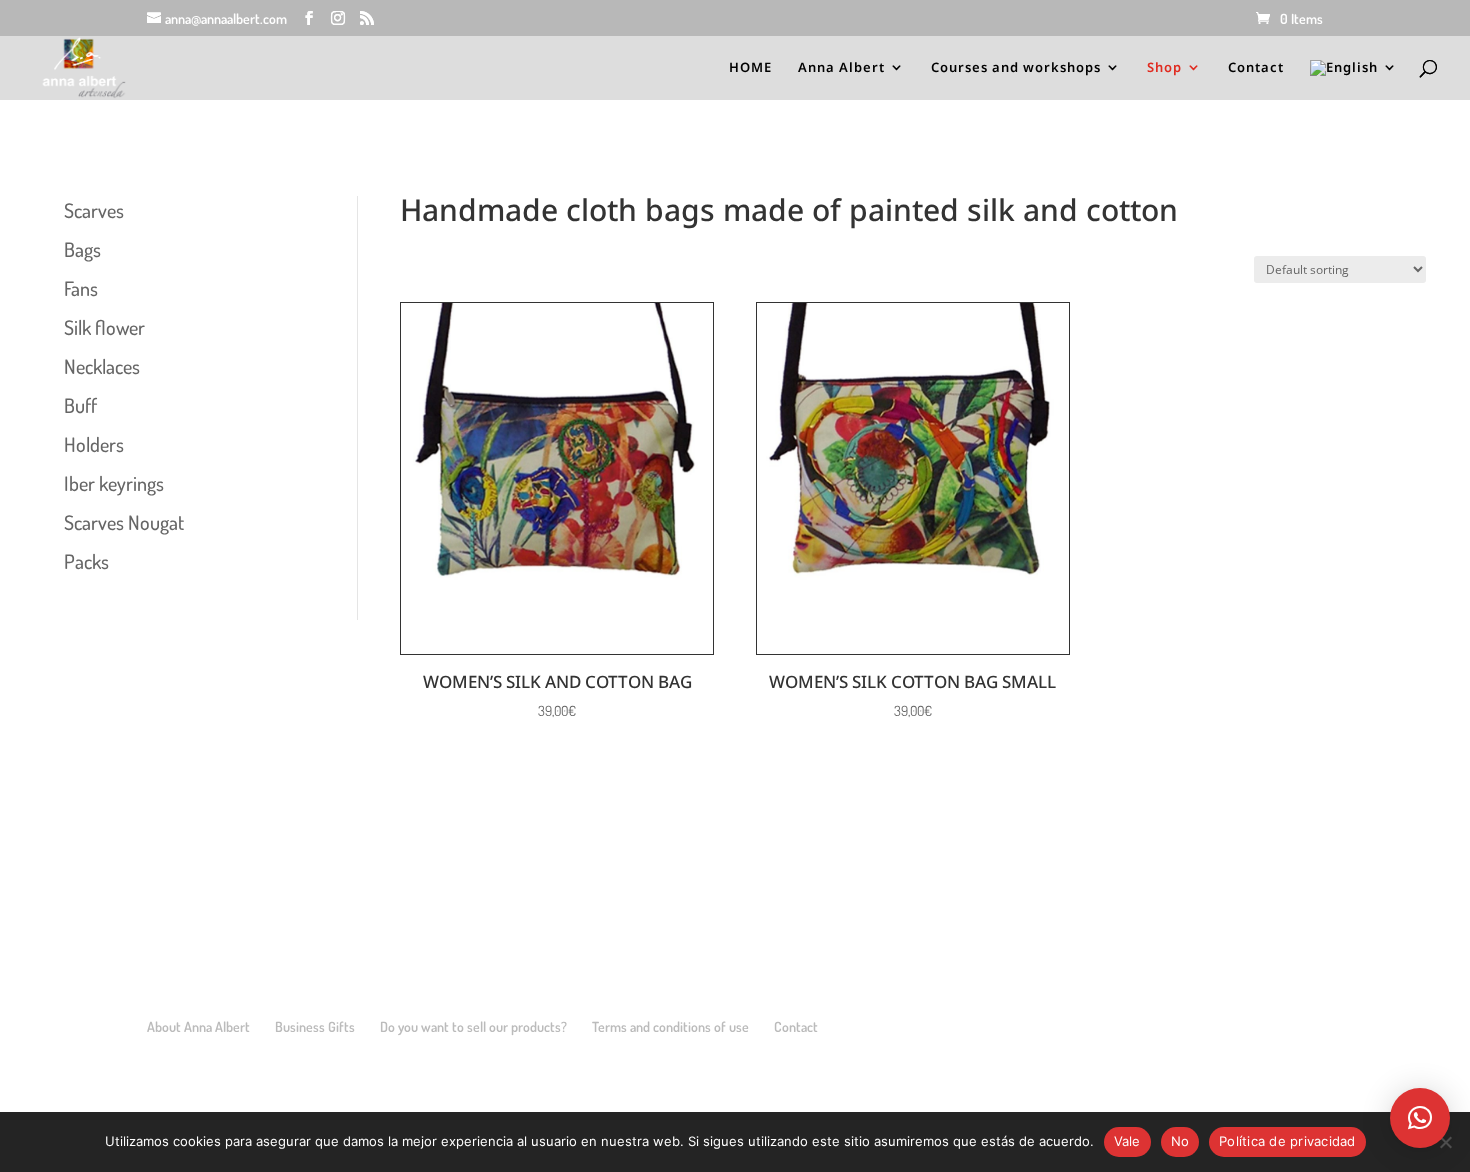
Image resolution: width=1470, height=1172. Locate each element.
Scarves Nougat (124, 522)
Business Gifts (315, 1026)
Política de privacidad (1287, 1141)
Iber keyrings (114, 483)
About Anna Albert (198, 1026)
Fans (81, 288)
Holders (94, 444)
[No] (1445, 1142)
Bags (82, 249)
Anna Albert (841, 68)
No (1180, 1141)
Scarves (94, 210)
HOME (750, 68)
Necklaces (102, 366)
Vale (1127, 1141)
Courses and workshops (1016, 68)
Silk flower (104, 327)
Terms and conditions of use (670, 1026)
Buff (80, 405)
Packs (86, 561)
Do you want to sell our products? (473, 1026)
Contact (1256, 68)
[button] (1420, 1118)
